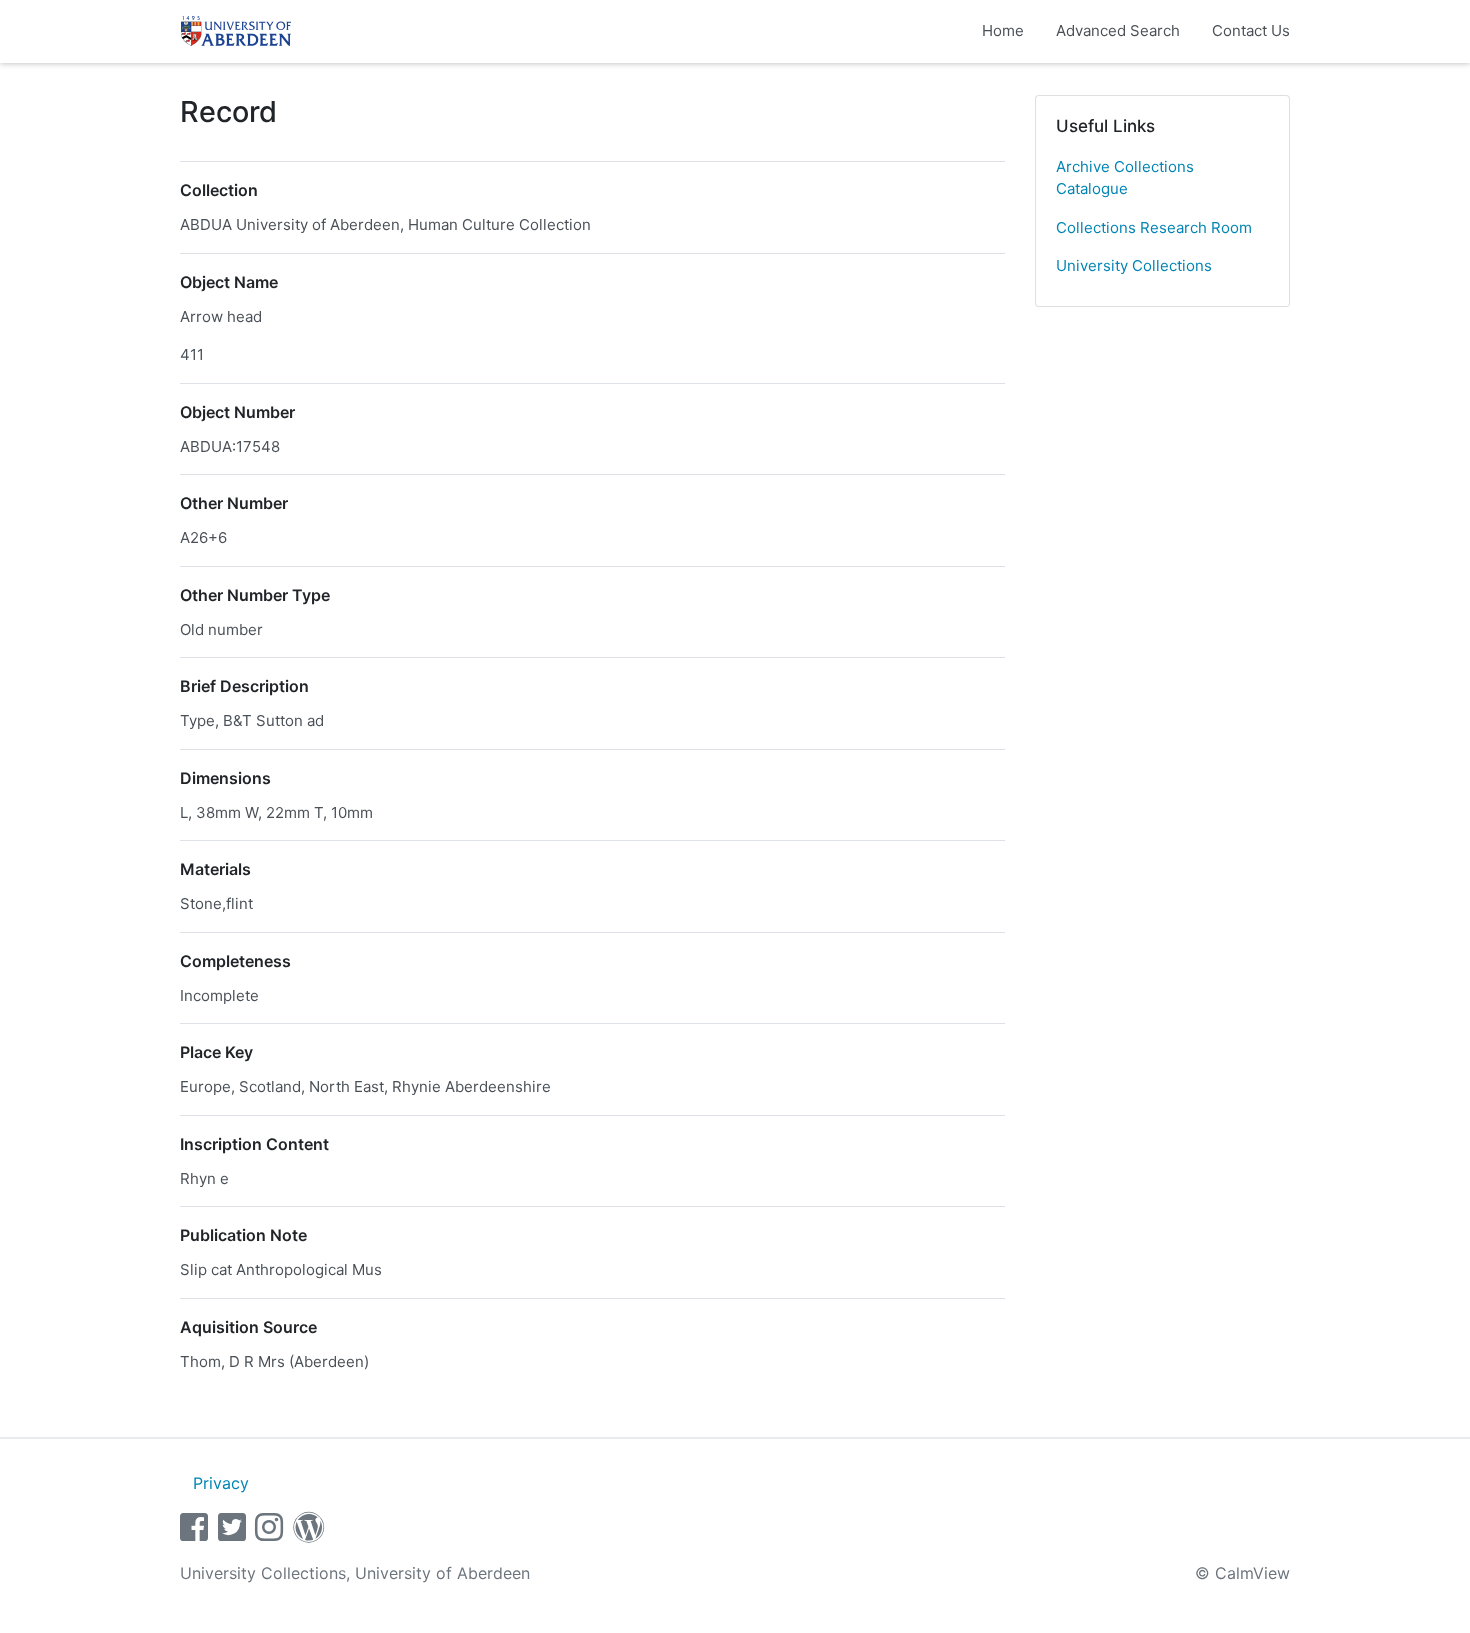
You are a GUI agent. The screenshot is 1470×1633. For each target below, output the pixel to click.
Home (1003, 30)
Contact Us (1251, 30)
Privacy (221, 1483)
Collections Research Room (1154, 227)
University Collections (1134, 265)
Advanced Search (1118, 30)
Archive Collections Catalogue (1125, 178)
